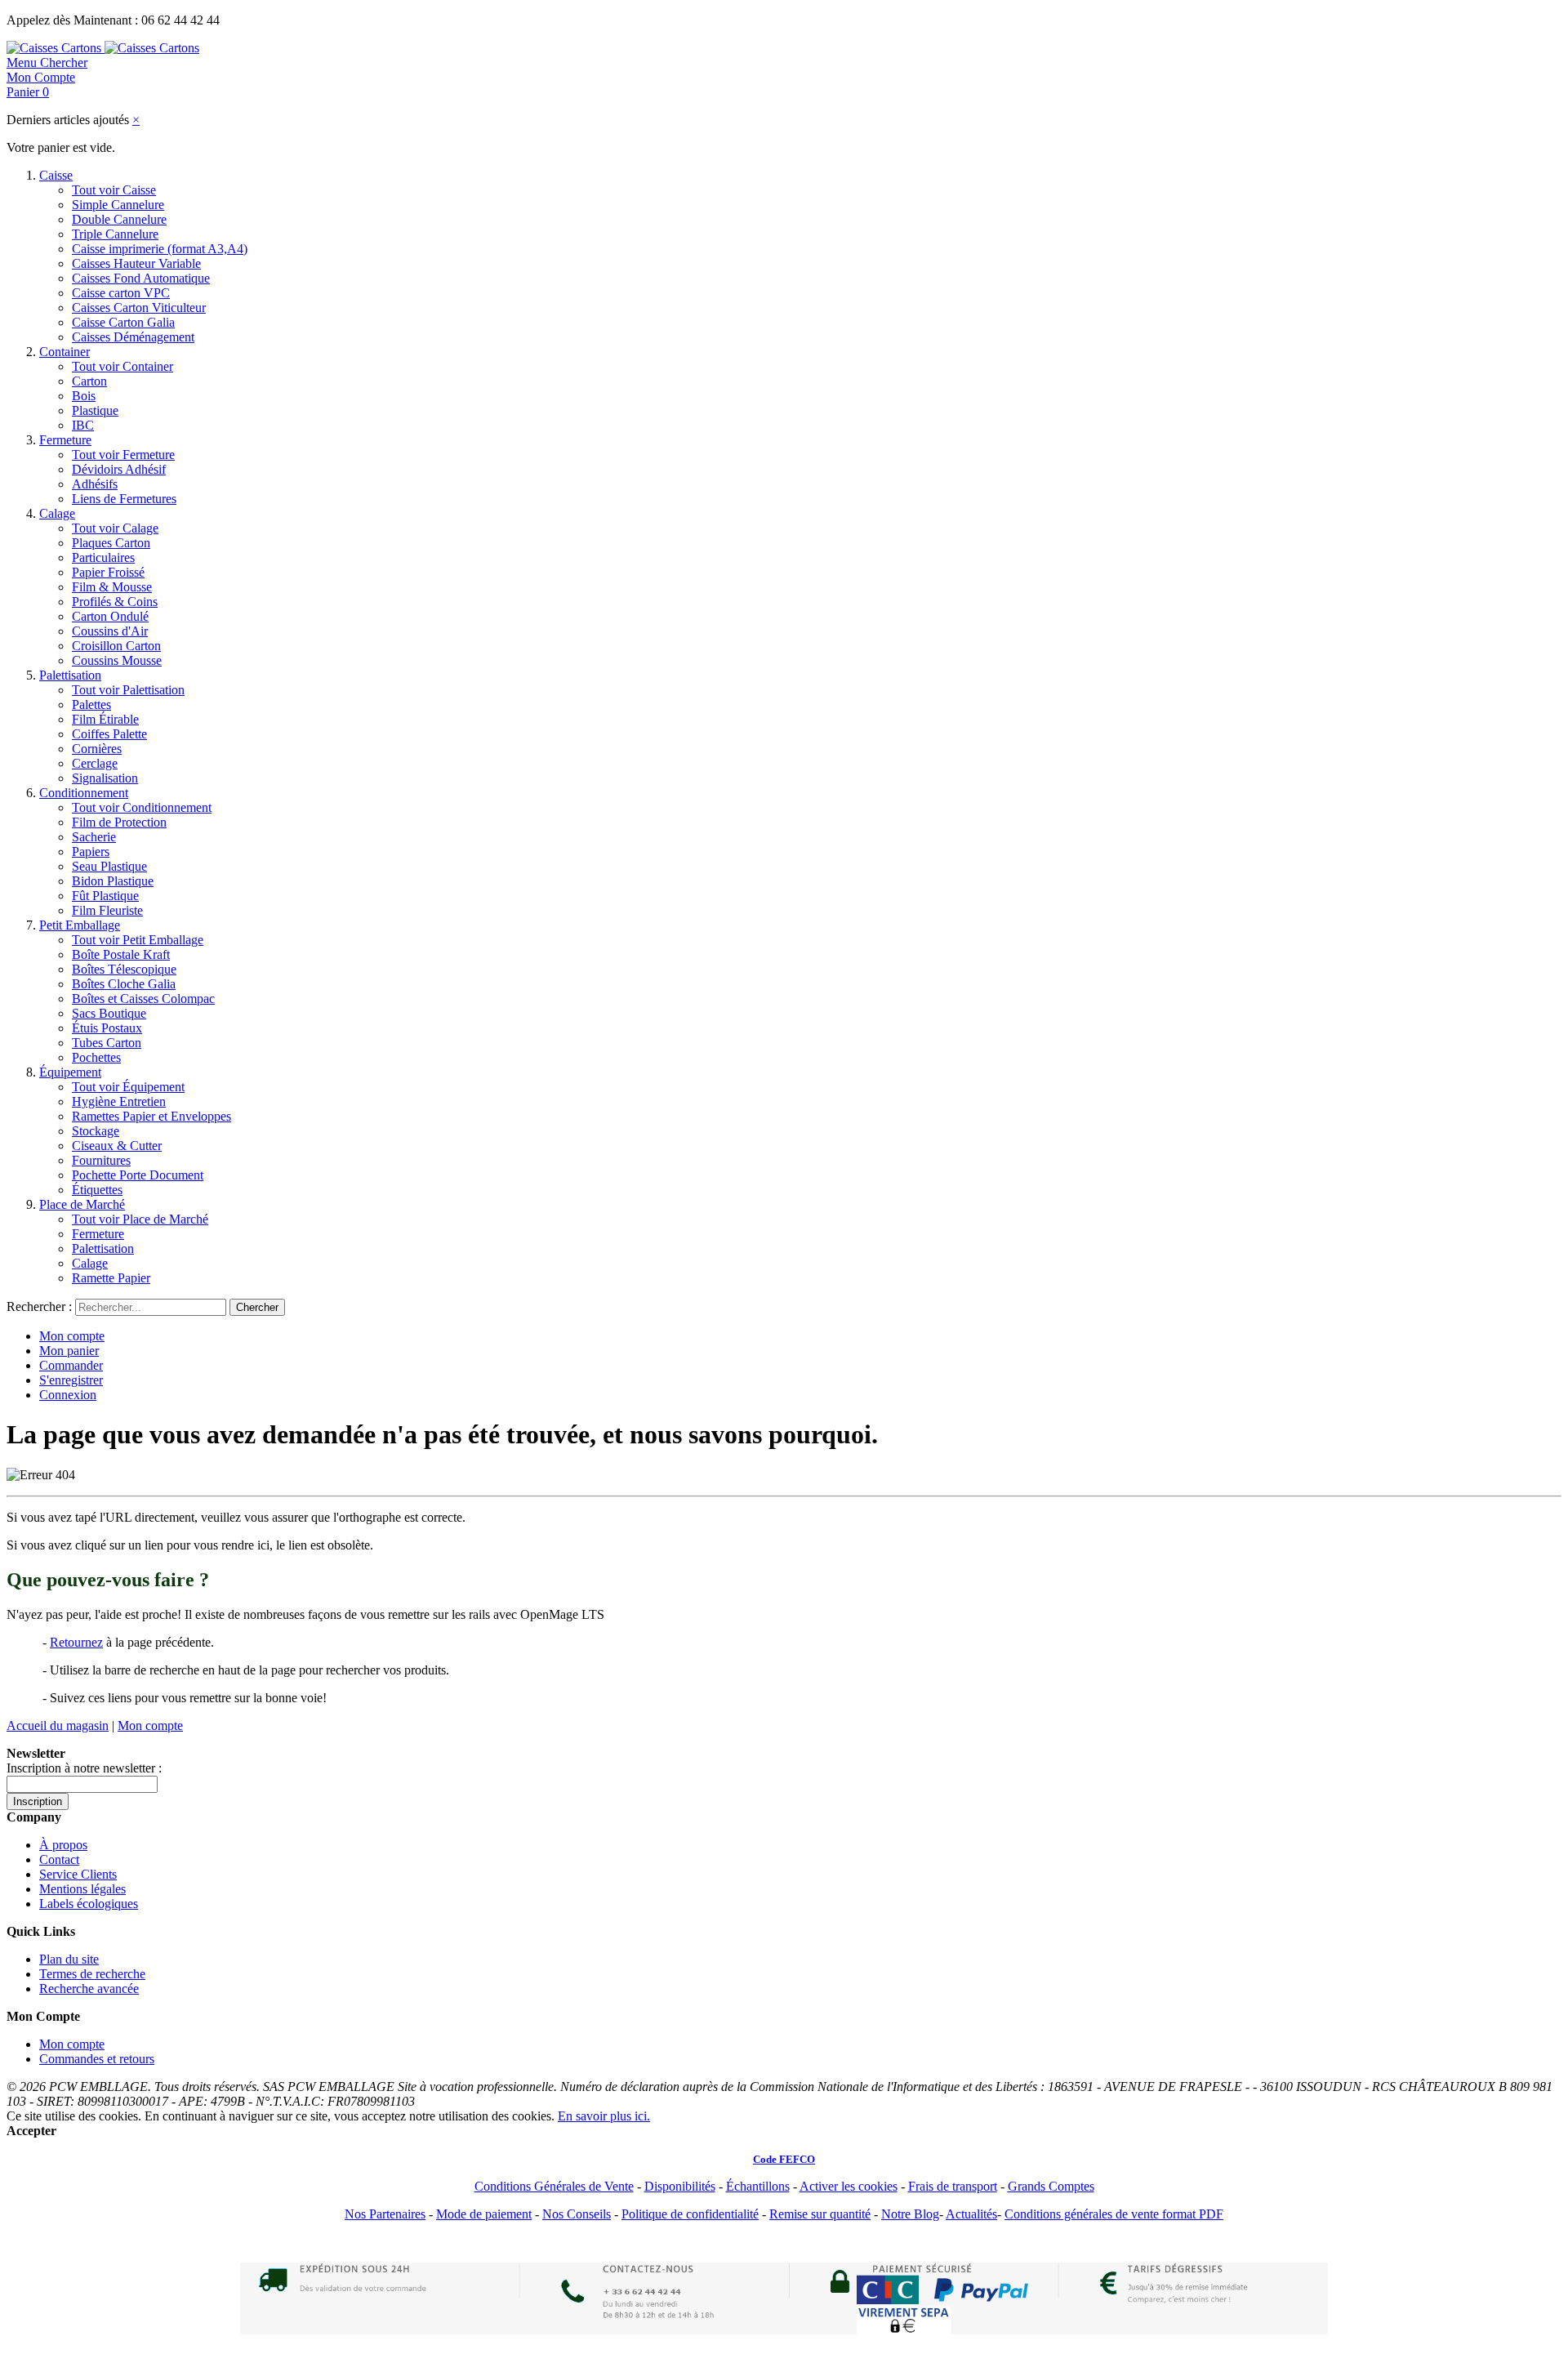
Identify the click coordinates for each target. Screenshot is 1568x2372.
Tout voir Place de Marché (140, 1219)
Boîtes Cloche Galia (124, 984)
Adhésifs (95, 484)
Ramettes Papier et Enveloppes (151, 1116)
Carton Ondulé (110, 616)
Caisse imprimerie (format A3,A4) (160, 249)
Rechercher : (39, 1306)
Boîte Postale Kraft (121, 954)
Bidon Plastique (113, 881)
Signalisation (105, 778)
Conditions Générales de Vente (554, 2186)
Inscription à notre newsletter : (84, 1768)
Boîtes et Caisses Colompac (143, 999)
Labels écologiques (89, 1904)
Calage (57, 513)
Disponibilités (680, 2186)
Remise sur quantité (820, 2214)
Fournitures (101, 1160)
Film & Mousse (112, 587)
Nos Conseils (577, 2214)
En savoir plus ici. (604, 2116)
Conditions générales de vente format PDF (1114, 2214)
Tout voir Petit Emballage (138, 940)
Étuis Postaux (107, 1028)
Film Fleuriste (107, 910)
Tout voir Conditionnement (142, 807)
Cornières (97, 749)
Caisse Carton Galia (123, 322)
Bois (84, 396)
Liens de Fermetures (124, 499)
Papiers (91, 852)
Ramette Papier (111, 1278)
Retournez (76, 1642)
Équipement (70, 1072)
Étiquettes (97, 1190)
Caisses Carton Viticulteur (139, 308)
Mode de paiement (484, 2214)
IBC (83, 425)
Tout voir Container (122, 366)
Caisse (56, 175)
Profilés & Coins (115, 602)
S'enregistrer (71, 1380)
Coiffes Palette (109, 734)
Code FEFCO (784, 2159)
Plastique (95, 410)
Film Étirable (105, 719)
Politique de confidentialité (690, 2214)
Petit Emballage (80, 925)
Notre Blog (910, 2214)
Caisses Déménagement (133, 337)
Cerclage (95, 763)
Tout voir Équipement (128, 1087)
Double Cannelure (119, 219)
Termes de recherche (92, 1974)
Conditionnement (84, 793)
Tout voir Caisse (114, 190)
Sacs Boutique (109, 1013)
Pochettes (96, 1057)
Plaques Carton (111, 543)
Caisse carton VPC (121, 293)
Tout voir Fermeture (123, 455)
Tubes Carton (107, 1043)
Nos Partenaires (385, 2214)
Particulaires (103, 557)
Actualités (971, 2214)
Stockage (96, 1131)
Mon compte (72, 1336)
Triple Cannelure (115, 234)
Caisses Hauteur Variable (136, 263)
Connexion (68, 1395)
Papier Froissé (108, 572)
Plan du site (69, 1959)
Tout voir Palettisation (128, 690)
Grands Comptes (1051, 2186)
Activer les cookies (849, 2186)
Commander (71, 1365)
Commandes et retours (97, 2059)
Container (65, 352)
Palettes (91, 704)
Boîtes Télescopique (124, 969)
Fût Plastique (105, 896)
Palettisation (70, 675)
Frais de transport (953, 2186)
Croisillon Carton (116, 646)
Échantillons (758, 2186)
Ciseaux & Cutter (117, 1146)
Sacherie (94, 837)
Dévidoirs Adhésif (119, 469)
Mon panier (69, 1351)
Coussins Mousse (117, 660)
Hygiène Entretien (119, 1101)
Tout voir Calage (115, 528)
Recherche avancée (89, 1989)
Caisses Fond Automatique (141, 278)
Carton (89, 381)
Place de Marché (82, 1204)
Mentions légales (82, 1889)
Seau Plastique (109, 866)
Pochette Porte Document (138, 1175)
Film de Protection (119, 822)
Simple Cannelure (118, 205)
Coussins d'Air (110, 631)
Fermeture (65, 440)
